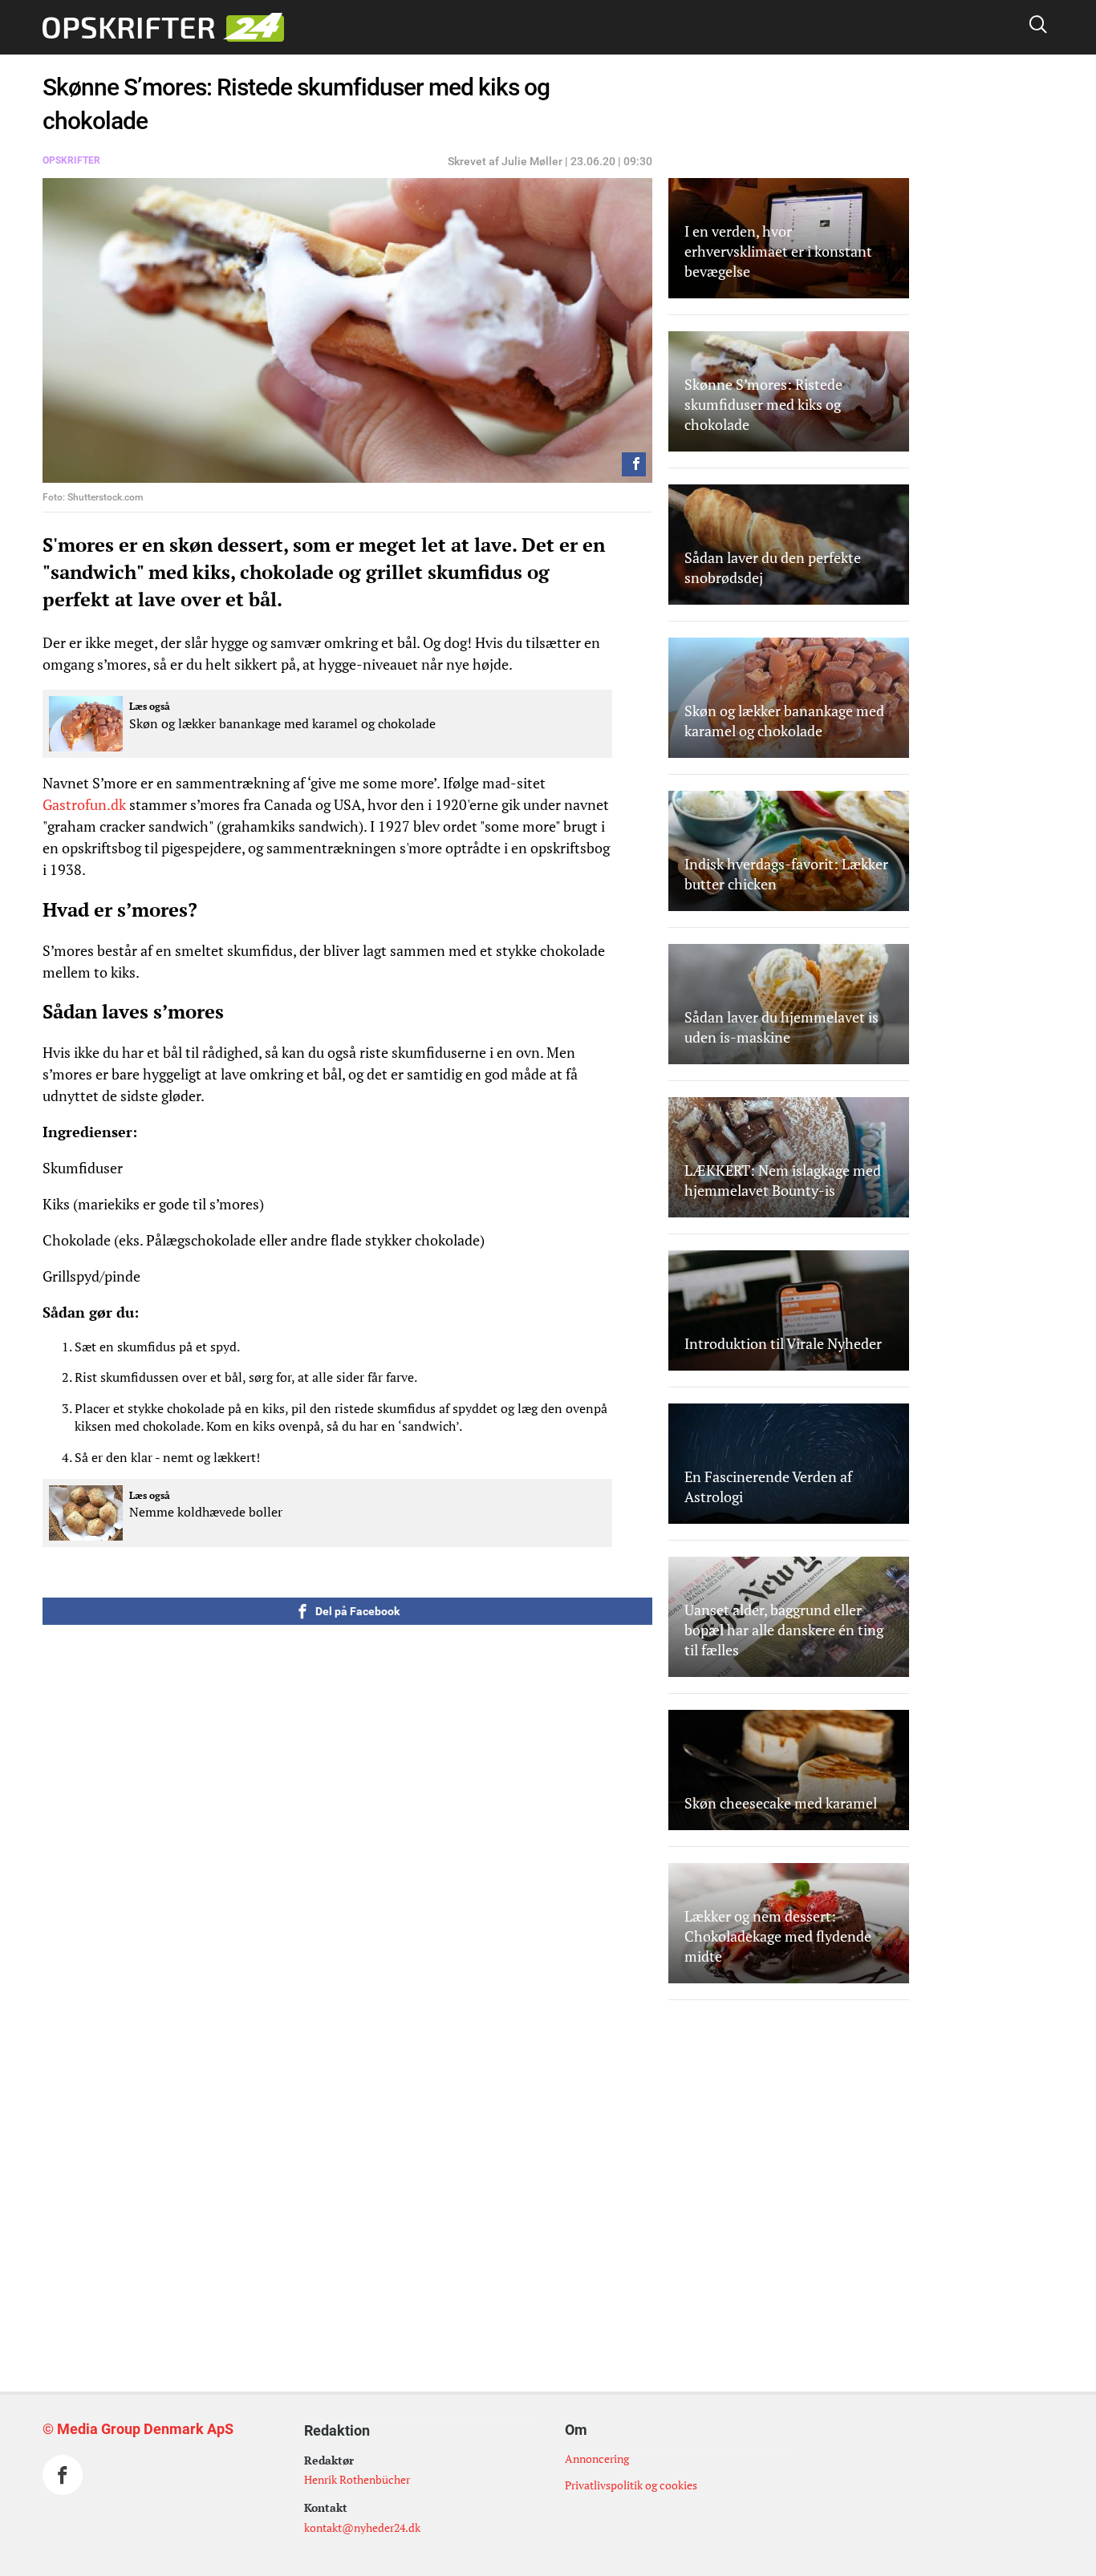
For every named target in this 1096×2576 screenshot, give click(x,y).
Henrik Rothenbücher (357, 2479)
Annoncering (597, 2459)
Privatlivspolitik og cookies (631, 2485)
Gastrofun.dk (84, 804)
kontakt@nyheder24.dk (362, 2527)
